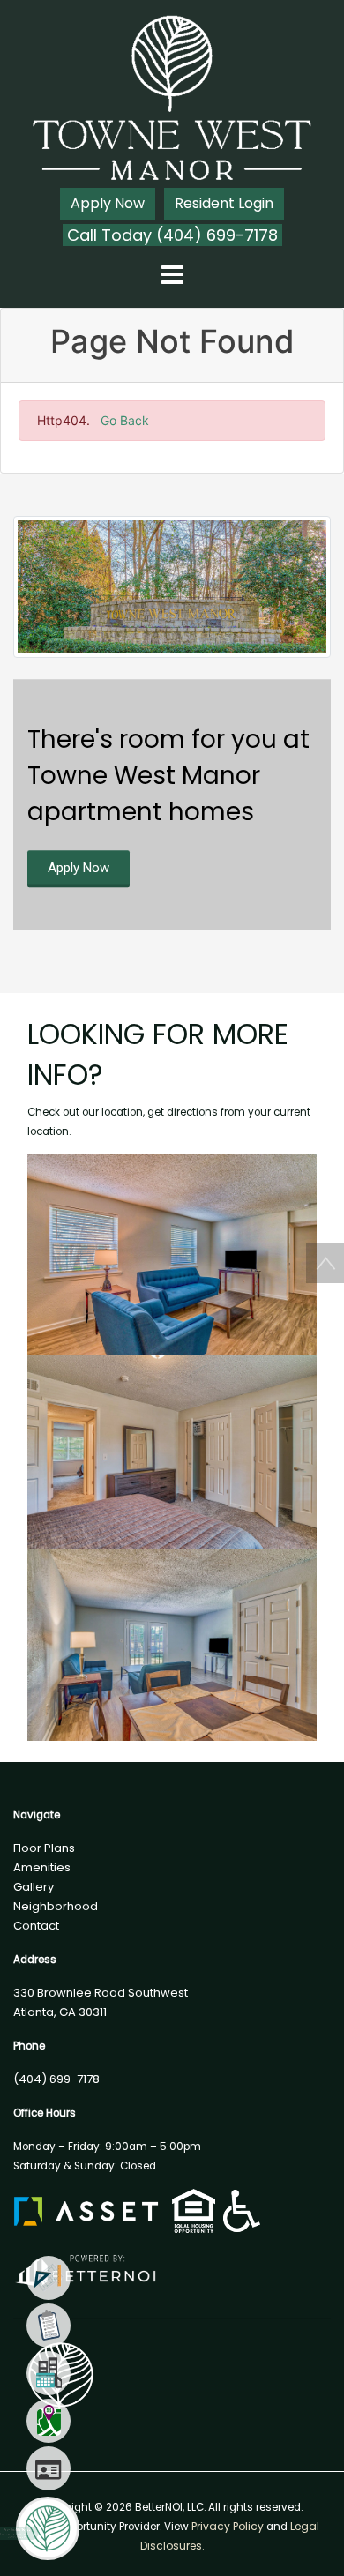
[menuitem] (49, 2278)
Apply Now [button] (108, 203)
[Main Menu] (48, 2528)
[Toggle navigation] (172, 276)
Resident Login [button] (224, 203)
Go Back (125, 420)
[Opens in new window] (85, 2267)
